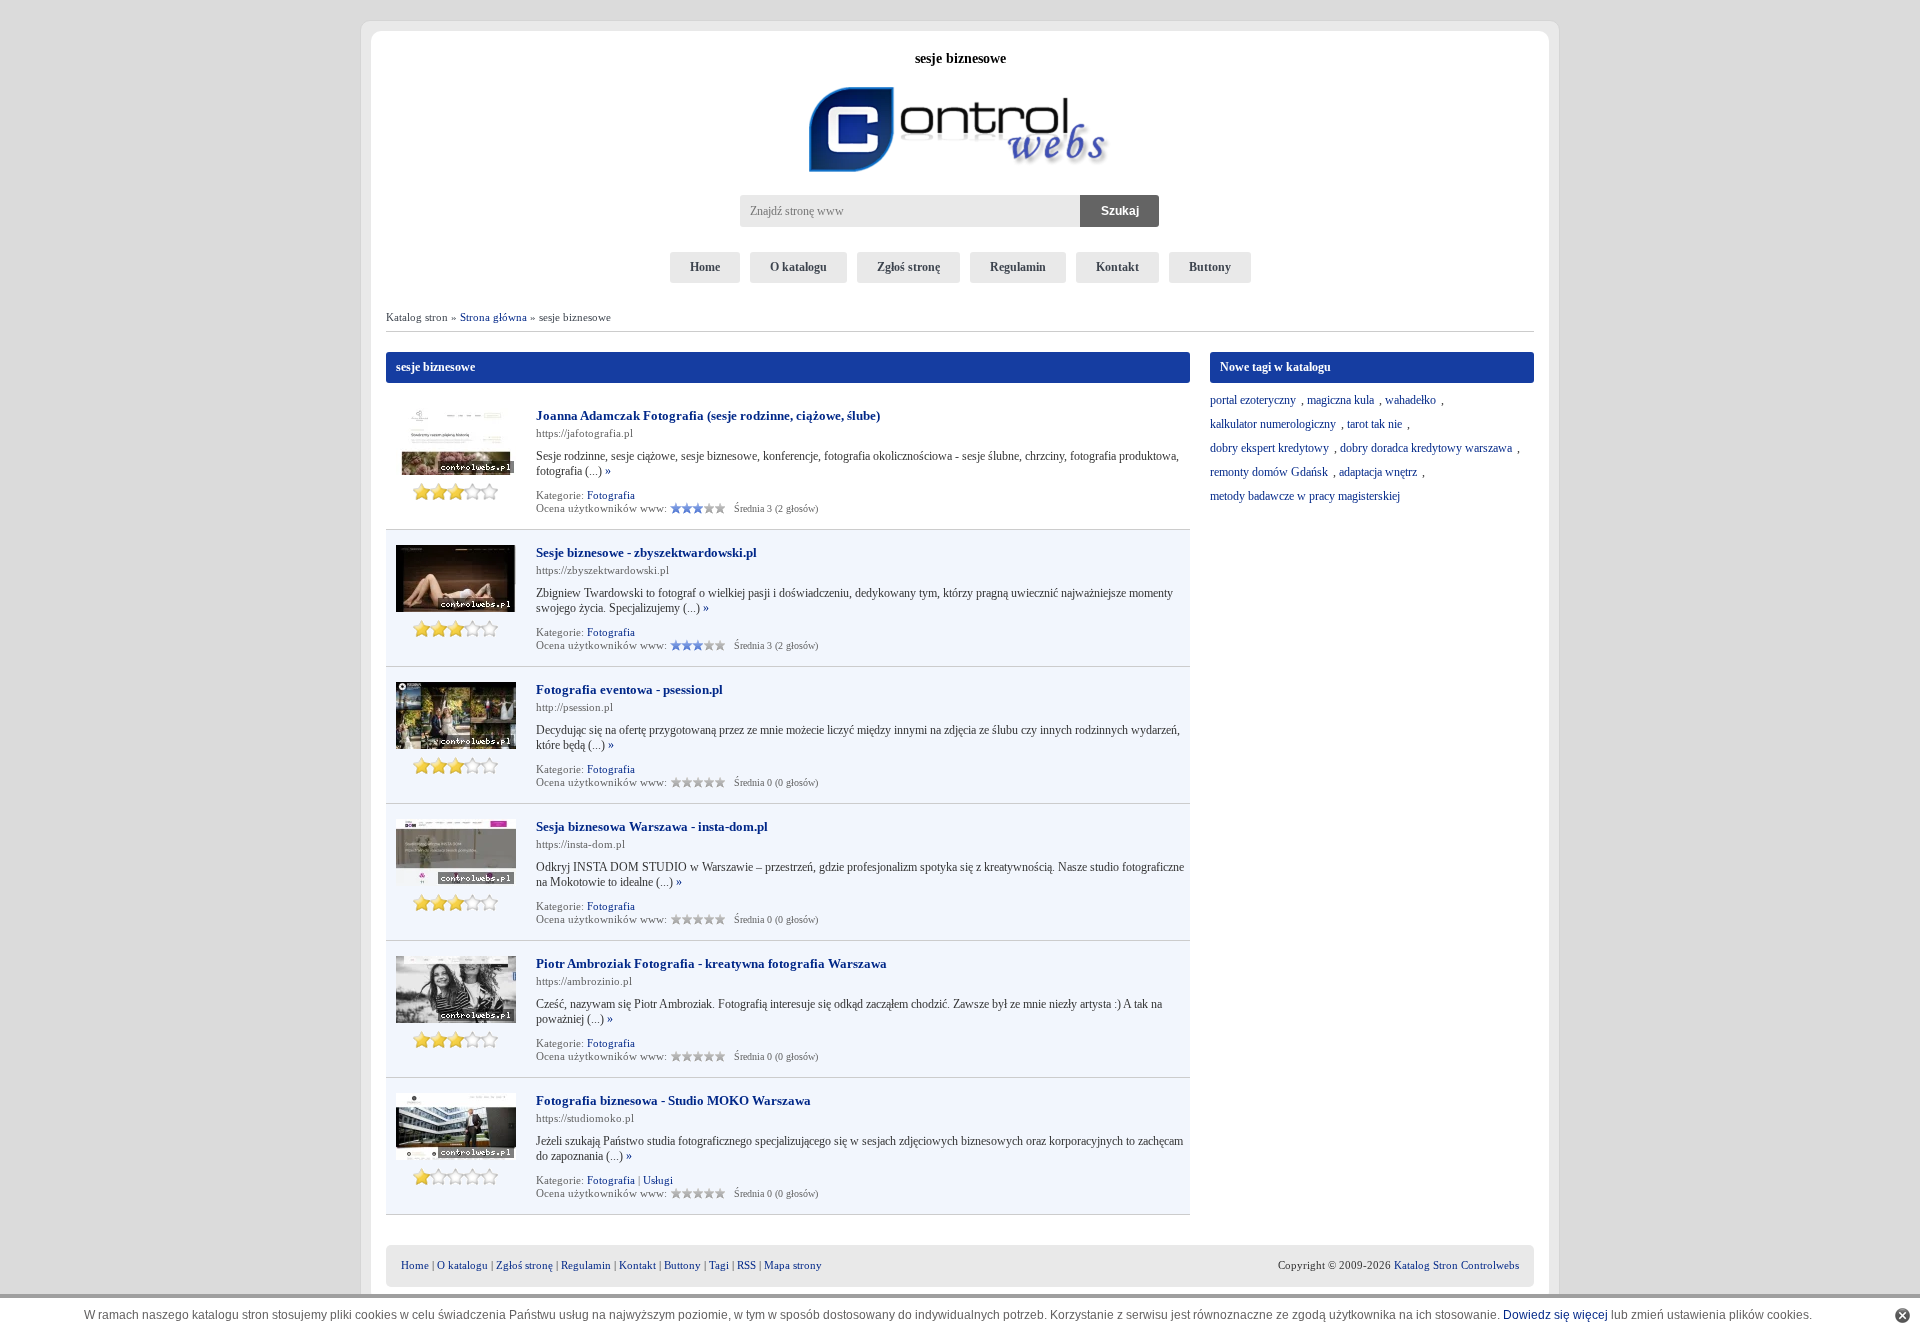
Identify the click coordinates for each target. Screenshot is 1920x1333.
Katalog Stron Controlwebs (1456, 1265)
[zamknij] (1902, 1315)
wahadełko (1410, 400)
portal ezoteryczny (1253, 400)
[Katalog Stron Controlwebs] (960, 79)
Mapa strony (793, 1265)
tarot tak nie (1374, 424)
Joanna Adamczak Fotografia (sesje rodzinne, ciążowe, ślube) (708, 415)
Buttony (1210, 267)
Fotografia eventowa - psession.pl (629, 689)
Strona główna (493, 317)
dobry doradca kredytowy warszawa (1426, 448)
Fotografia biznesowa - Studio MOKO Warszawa (673, 1100)
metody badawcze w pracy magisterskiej (1305, 496)
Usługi (658, 1180)
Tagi (719, 1265)
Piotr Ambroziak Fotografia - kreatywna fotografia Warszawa (711, 963)
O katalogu (798, 267)
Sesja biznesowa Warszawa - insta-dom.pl (652, 826)
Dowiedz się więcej (1555, 1315)
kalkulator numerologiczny (1273, 424)
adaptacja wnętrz (1378, 472)
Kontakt (1117, 267)
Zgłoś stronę (908, 267)
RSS (746, 1265)
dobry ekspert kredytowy (1269, 448)
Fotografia (611, 495)
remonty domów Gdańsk (1269, 472)
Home (705, 267)
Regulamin (1018, 267)
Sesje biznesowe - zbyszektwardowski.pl (646, 552)
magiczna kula (1340, 400)
